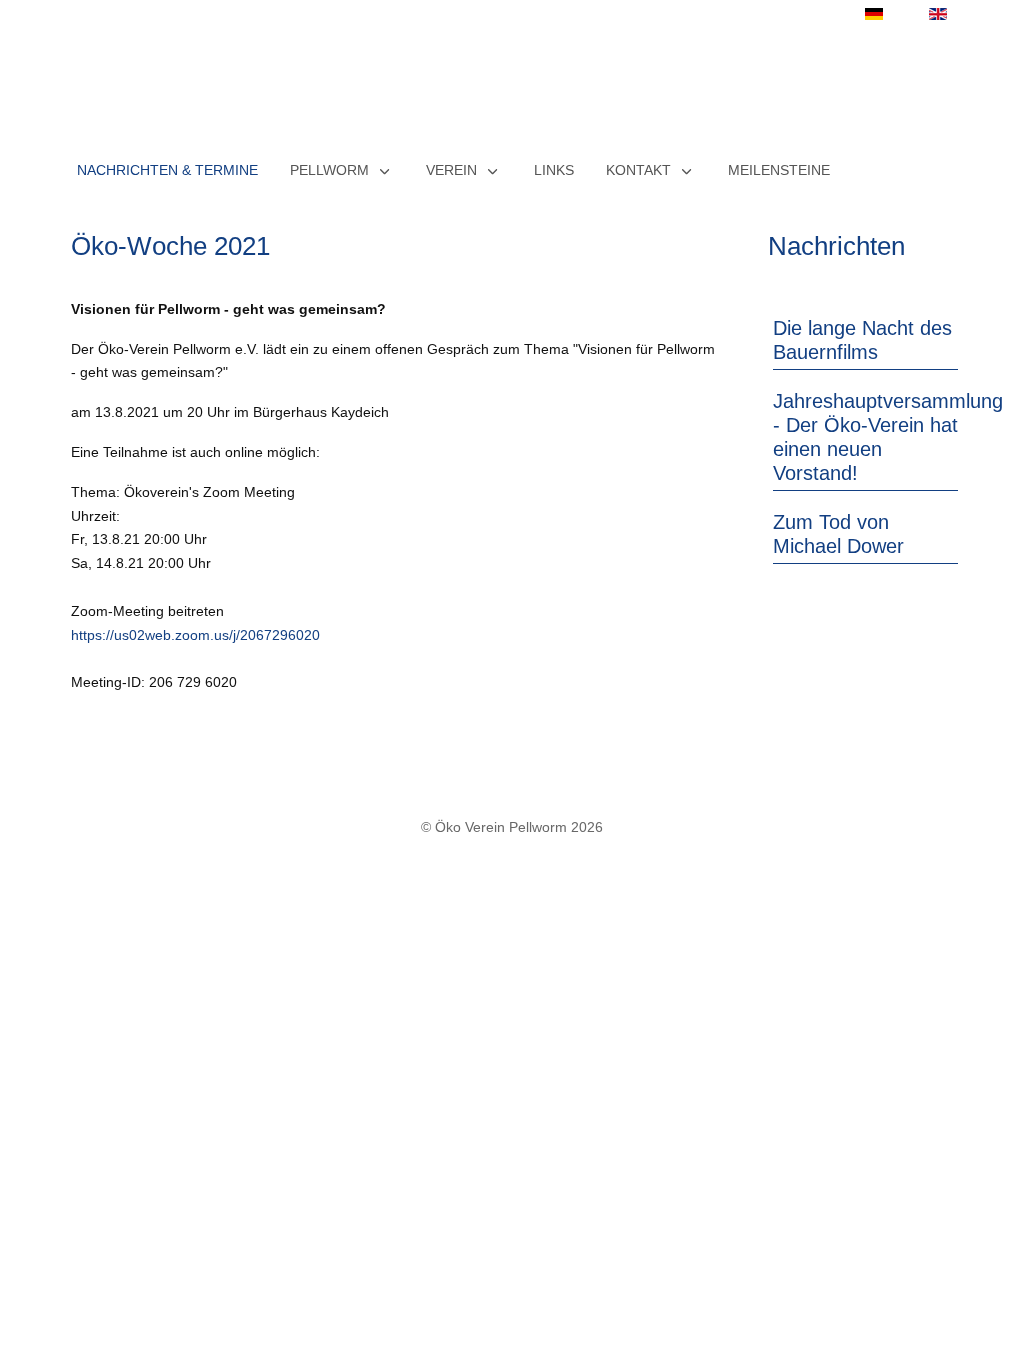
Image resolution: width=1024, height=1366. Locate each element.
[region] (512, 89)
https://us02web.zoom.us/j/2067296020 (195, 635)
